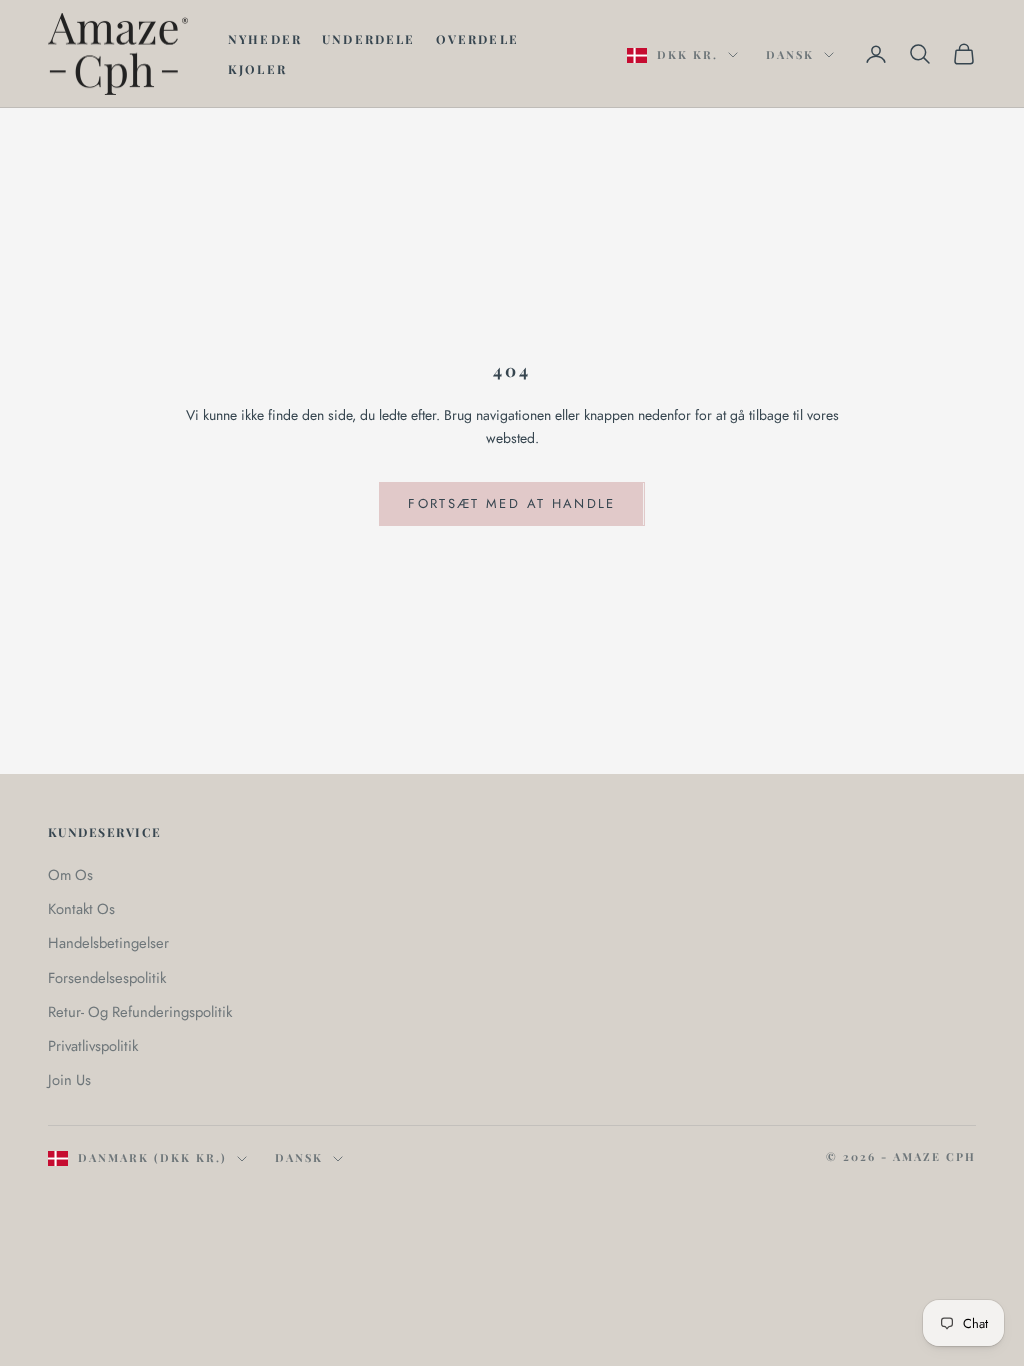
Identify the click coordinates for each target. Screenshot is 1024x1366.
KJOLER (257, 69)
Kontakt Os (81, 909)
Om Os (70, 875)
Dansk (790, 54)
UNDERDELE (368, 39)
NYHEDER (265, 39)
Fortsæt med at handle (511, 503)
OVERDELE (477, 39)
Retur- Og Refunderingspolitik (140, 1012)
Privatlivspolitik (93, 1046)
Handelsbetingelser (108, 943)
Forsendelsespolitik (107, 978)
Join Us (69, 1080)
